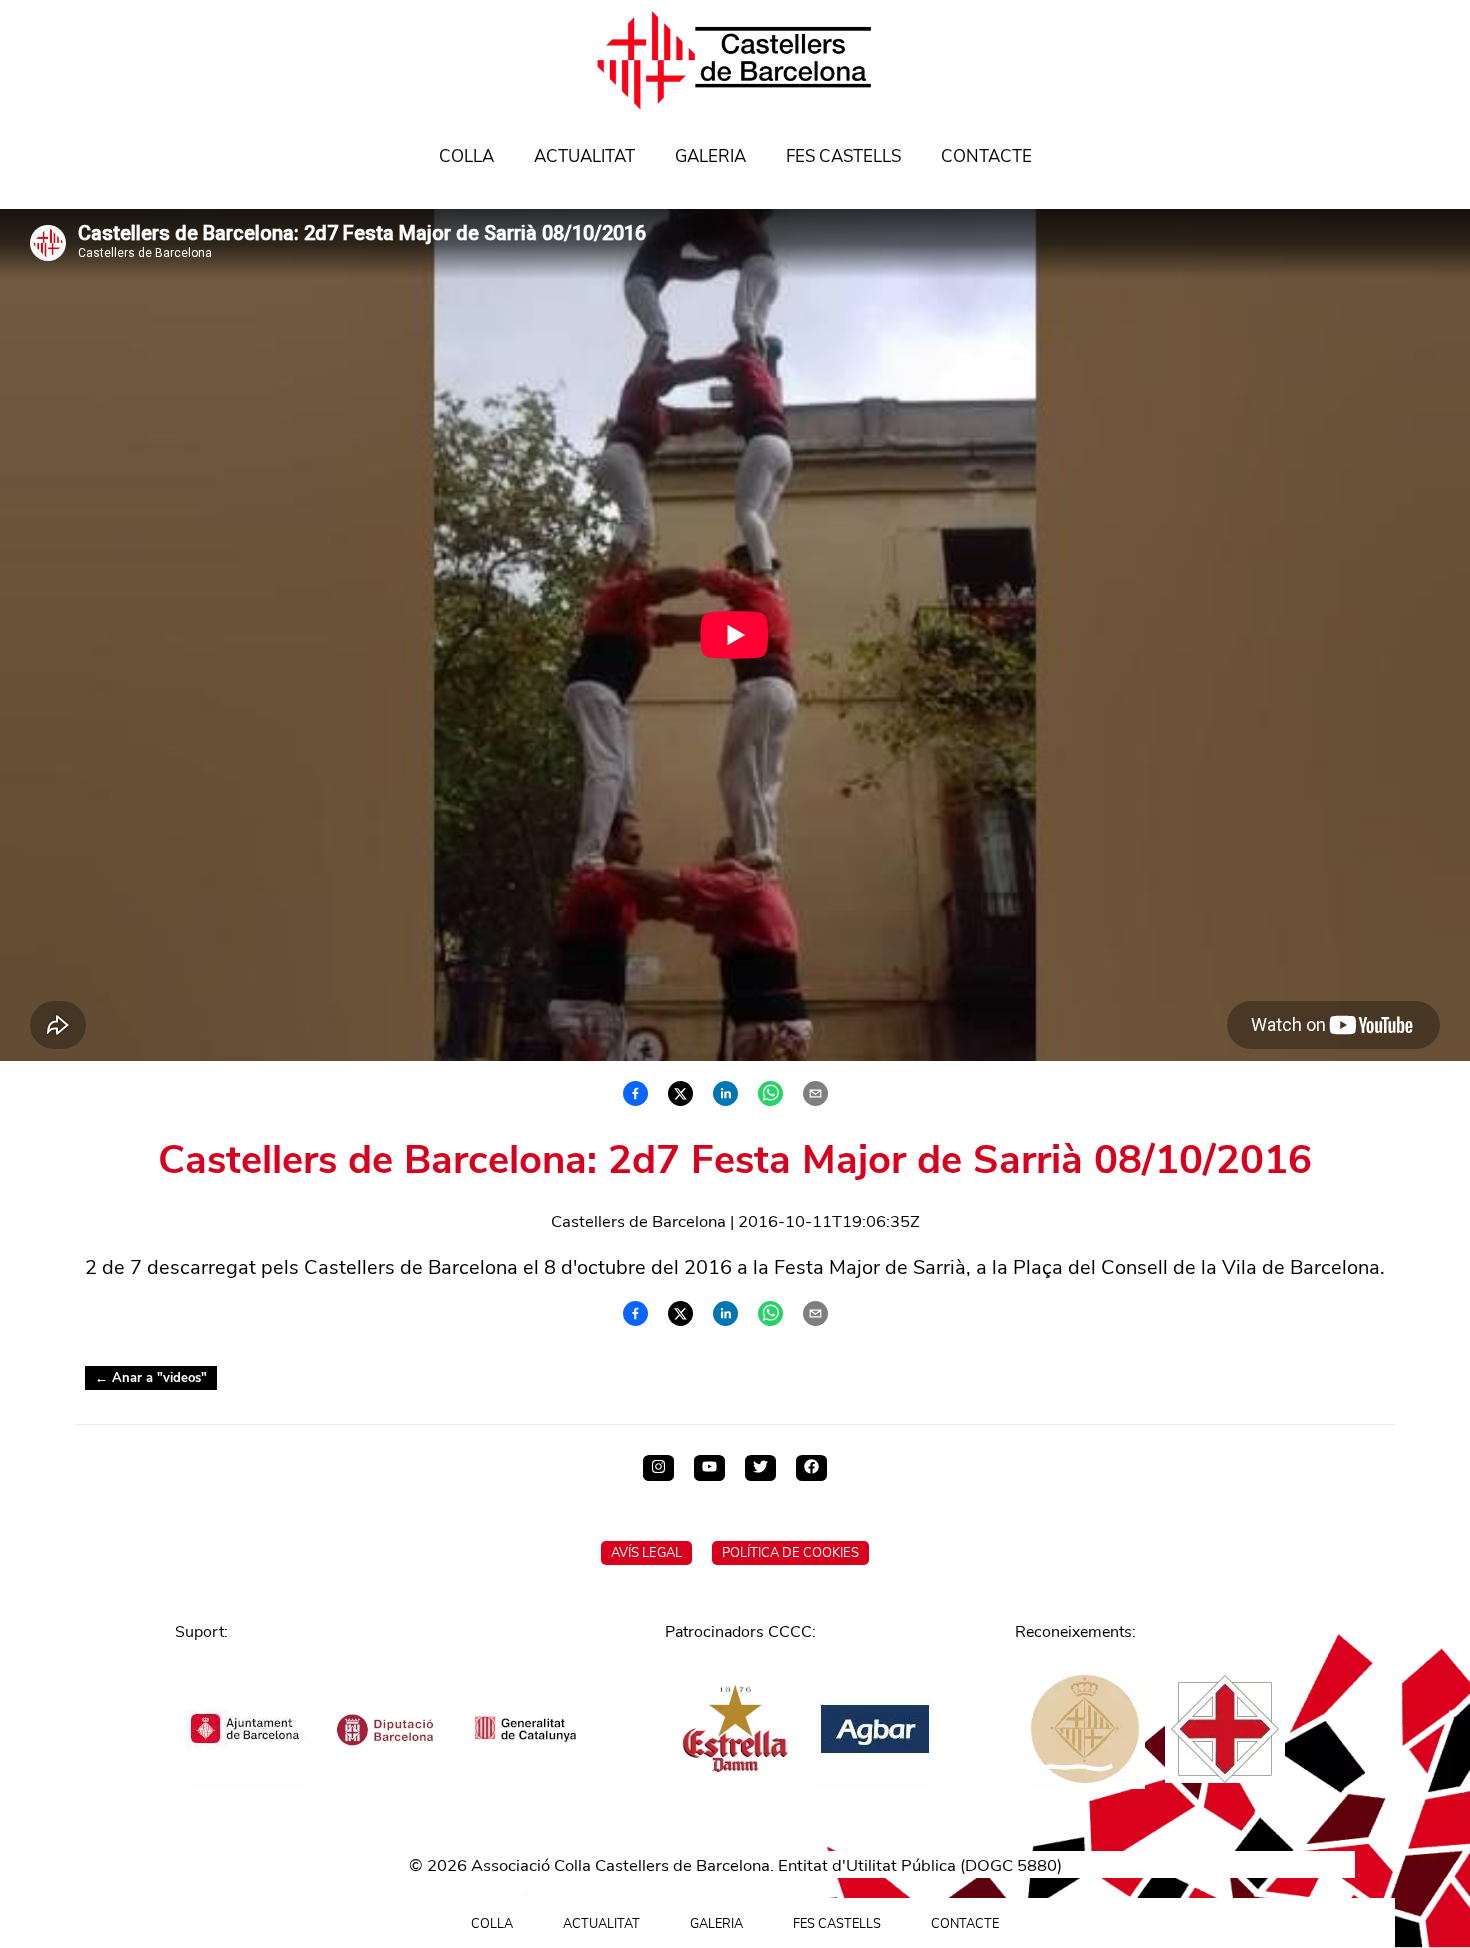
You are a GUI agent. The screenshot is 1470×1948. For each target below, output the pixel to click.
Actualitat (584, 156)
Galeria (710, 156)
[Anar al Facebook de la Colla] (811, 1468)
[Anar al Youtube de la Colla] (709, 1468)
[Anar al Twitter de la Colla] (760, 1468)
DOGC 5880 (1011, 1865)
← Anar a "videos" (151, 1378)
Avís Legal (646, 1553)
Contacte (986, 156)
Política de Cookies (790, 1553)
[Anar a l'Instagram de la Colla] (658, 1468)
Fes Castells (843, 156)
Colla (466, 156)
